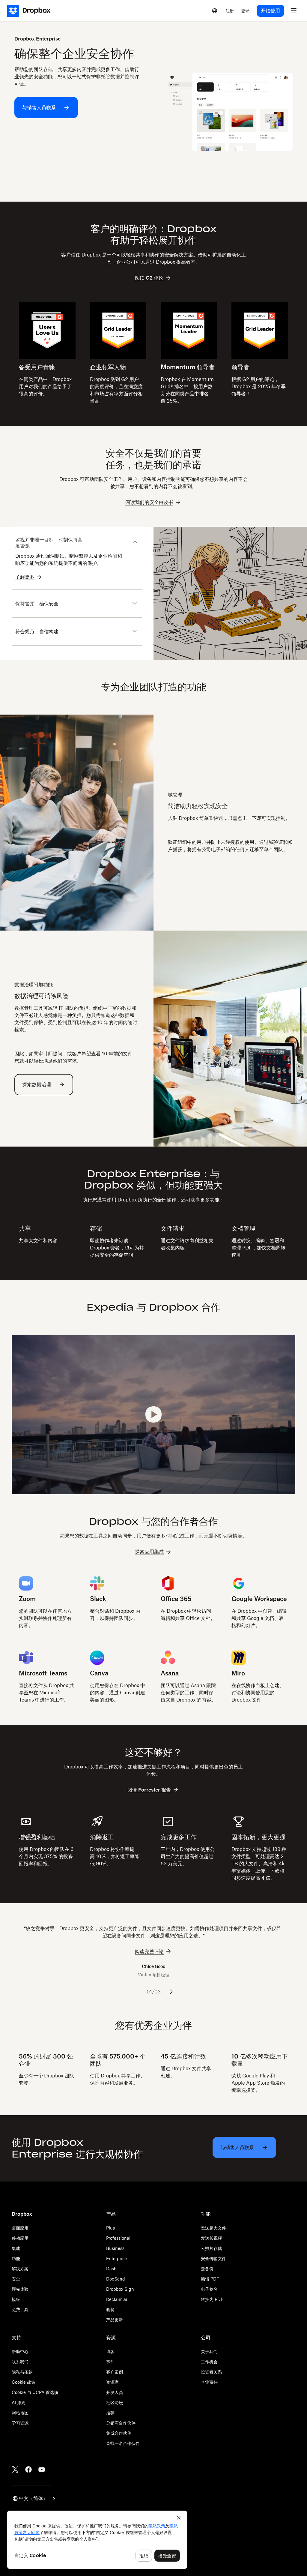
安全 (16, 2279)
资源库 (112, 2382)
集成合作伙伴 (119, 2433)
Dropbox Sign (120, 2289)
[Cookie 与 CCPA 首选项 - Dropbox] (97, 2540)
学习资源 (20, 2423)
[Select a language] (215, 11)
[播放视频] (153, 1414)
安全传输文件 (213, 2258)
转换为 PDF (212, 2299)
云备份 (207, 2269)
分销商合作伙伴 (121, 2423)
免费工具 (20, 2309)
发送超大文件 (213, 2228)
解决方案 (20, 2269)
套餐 (110, 2309)
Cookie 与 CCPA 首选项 (35, 2392)
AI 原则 (19, 2402)
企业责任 (209, 2382)
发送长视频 (211, 2238)
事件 (110, 2362)
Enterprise (116, 2258)
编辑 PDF (210, 2279)
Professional (118, 2238)
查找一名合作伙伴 (123, 2443)
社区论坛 (115, 2402)
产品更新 (115, 2320)
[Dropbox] (31, 11)
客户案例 (115, 2372)
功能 (16, 2258)
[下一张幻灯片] (171, 1992)
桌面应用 (20, 2228)
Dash (111, 2269)
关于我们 (209, 2351)
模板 (16, 2299)
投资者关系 (211, 2372)
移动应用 (20, 2238)
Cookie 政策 (24, 2382)
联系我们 (20, 2362)
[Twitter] (15, 2470)
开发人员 (115, 2392)
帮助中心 (20, 2351)
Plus (110, 2228)
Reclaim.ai (117, 2299)
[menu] (294, 11)
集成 (16, 2248)
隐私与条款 (22, 2372)
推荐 (110, 2413)
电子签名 (209, 2289)
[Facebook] (28, 2470)
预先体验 (20, 2289)
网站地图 (20, 2413)
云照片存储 (211, 2248)
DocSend (116, 2279)
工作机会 (209, 2362)
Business (115, 2248)
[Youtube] (42, 2470)
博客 (110, 2351)
